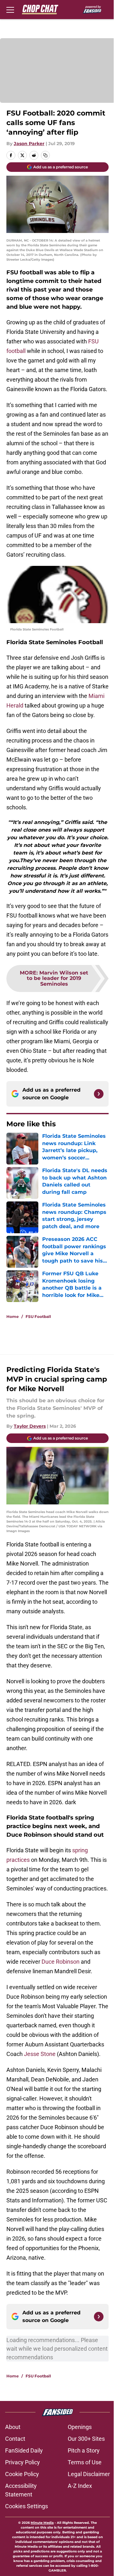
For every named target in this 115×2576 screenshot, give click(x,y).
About (13, 2427)
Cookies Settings (27, 2506)
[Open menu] (10, 10)
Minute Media (42, 2523)
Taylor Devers (30, 1426)
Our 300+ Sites (86, 2439)
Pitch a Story (84, 2450)
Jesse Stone (40, 2054)
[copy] (45, 155)
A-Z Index (80, 2486)
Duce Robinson (61, 1962)
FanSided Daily (24, 2450)
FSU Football (38, 1316)
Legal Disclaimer (89, 2474)
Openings (80, 2427)
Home (13, 1316)
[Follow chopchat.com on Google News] (99, 1094)
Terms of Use (85, 2462)
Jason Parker (29, 144)
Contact (15, 2439)
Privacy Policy (23, 2462)
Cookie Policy (22, 2474)
